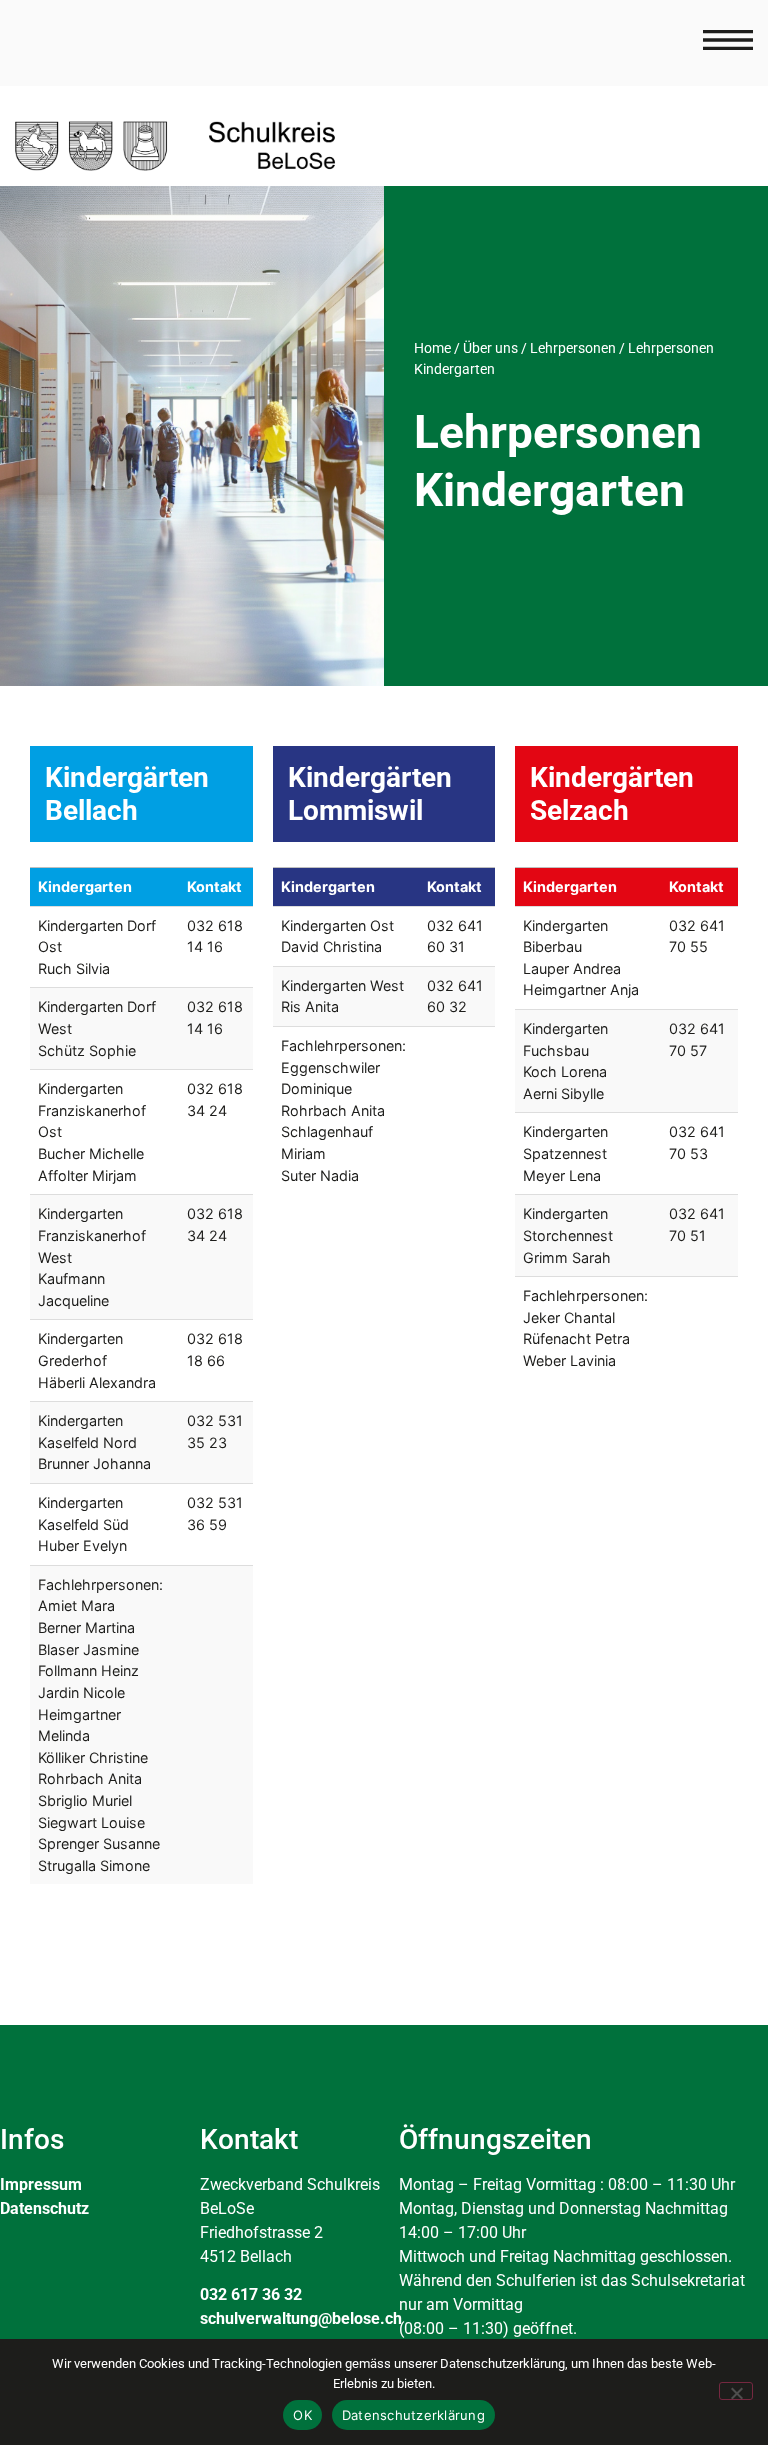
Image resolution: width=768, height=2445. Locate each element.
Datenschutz (44, 2208)
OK (302, 2415)
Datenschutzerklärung (413, 2415)
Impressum (41, 2184)
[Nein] (736, 2391)
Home (432, 348)
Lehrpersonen (573, 348)
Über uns (490, 348)
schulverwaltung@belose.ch (301, 2318)
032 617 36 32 (251, 2294)
